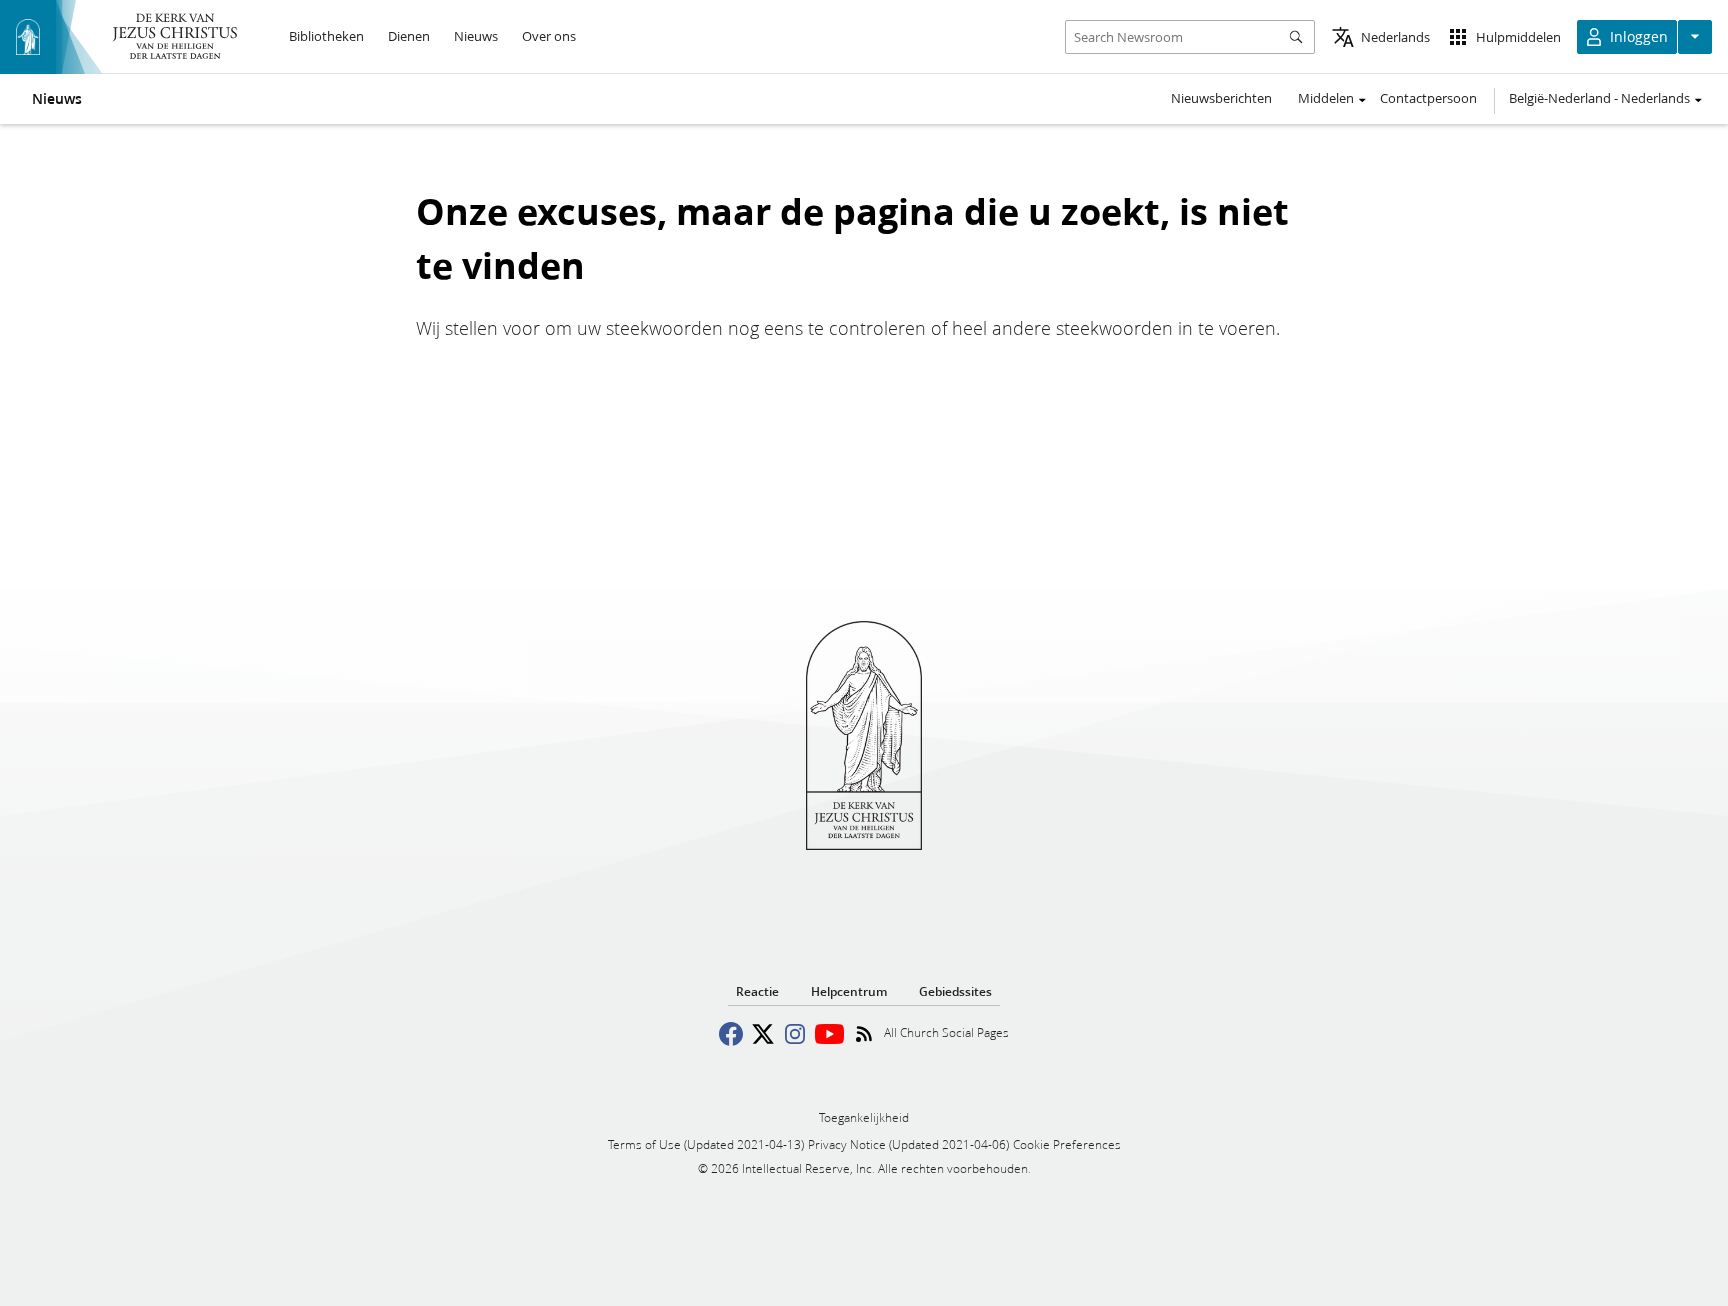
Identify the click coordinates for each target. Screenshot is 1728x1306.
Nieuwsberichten (1221, 98)
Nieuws (57, 99)
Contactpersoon (1428, 98)
